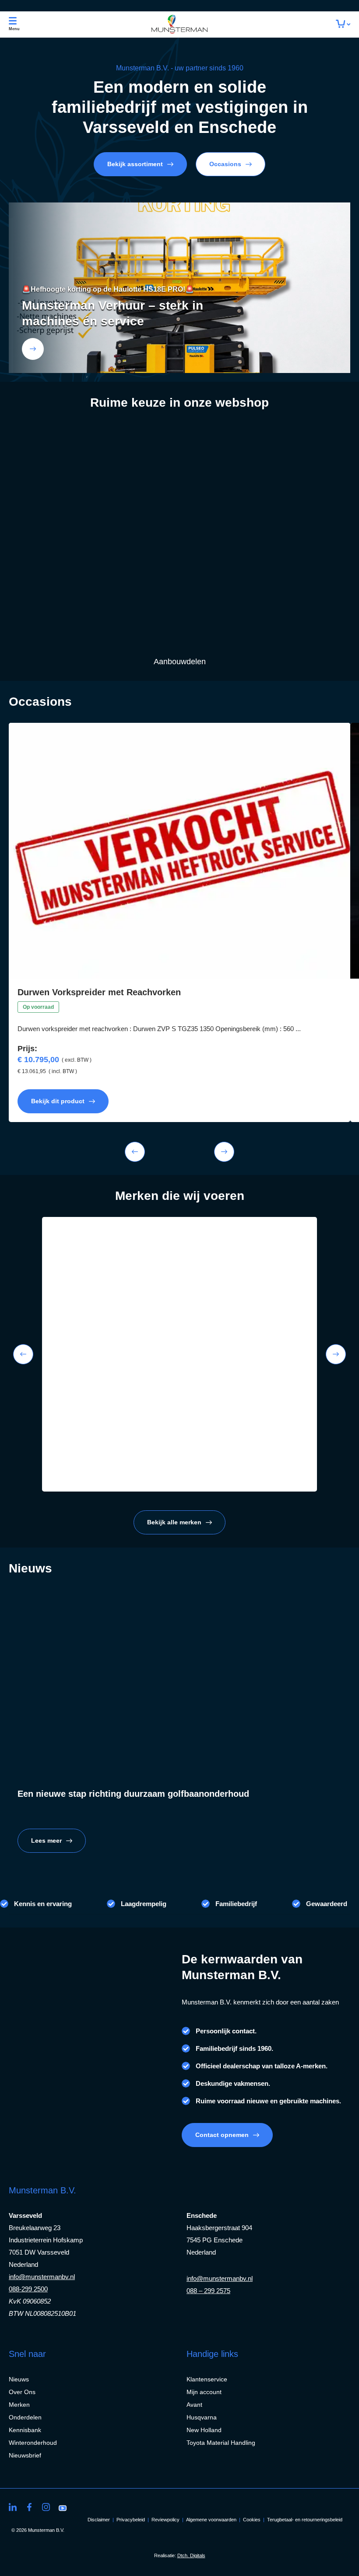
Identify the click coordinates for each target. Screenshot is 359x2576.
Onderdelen (25, 2417)
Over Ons (22, 2392)
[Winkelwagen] (343, 24)
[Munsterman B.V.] (179, 24)
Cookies (252, 2520)
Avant (194, 2405)
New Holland (204, 2430)
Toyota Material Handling (221, 2443)
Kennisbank (25, 2430)
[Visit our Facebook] (29, 2507)
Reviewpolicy (165, 2520)
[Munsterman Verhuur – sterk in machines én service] (33, 349)
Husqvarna (202, 2417)
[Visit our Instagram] (46, 2507)
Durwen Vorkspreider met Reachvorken (99, 992)
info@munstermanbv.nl (42, 2277)
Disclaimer (99, 2520)
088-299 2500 (28, 2289)
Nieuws (19, 2379)
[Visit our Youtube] (63, 2507)
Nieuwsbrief (25, 2455)
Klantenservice (207, 2379)
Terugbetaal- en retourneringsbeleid (305, 2520)
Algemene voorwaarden (211, 2520)
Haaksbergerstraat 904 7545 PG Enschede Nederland (219, 2240)
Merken (19, 2405)
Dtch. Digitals (191, 2555)
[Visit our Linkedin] (13, 2507)
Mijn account (204, 2392)
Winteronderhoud (33, 2443)
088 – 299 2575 (208, 2291)
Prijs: (27, 1049)
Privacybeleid (131, 2520)
